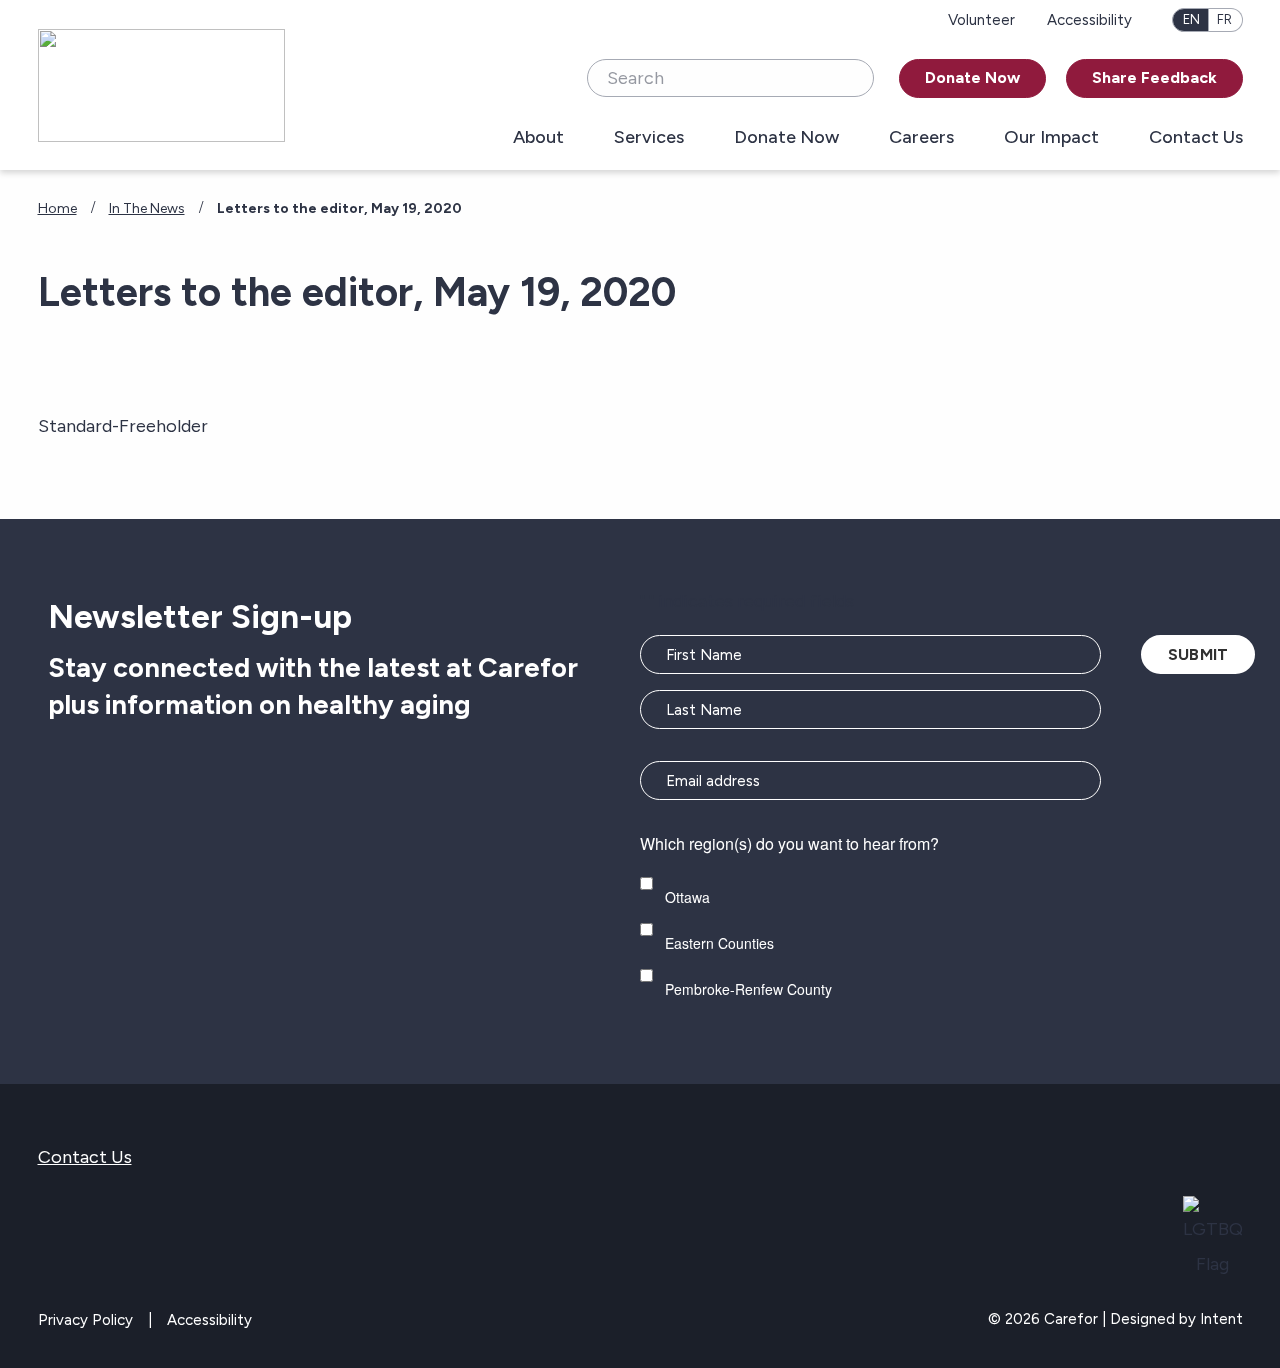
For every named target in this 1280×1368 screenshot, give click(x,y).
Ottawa (687, 897)
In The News (147, 208)
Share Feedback (1154, 77)
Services (649, 138)
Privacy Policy (85, 1320)
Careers (921, 138)
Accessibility (1089, 20)
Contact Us (1196, 138)
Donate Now (972, 77)
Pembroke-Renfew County (748, 989)
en (1191, 19)
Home (57, 208)
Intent (1221, 1319)
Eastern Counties (719, 943)
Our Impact (1051, 138)
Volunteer (981, 20)
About (538, 138)
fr (1224, 19)
